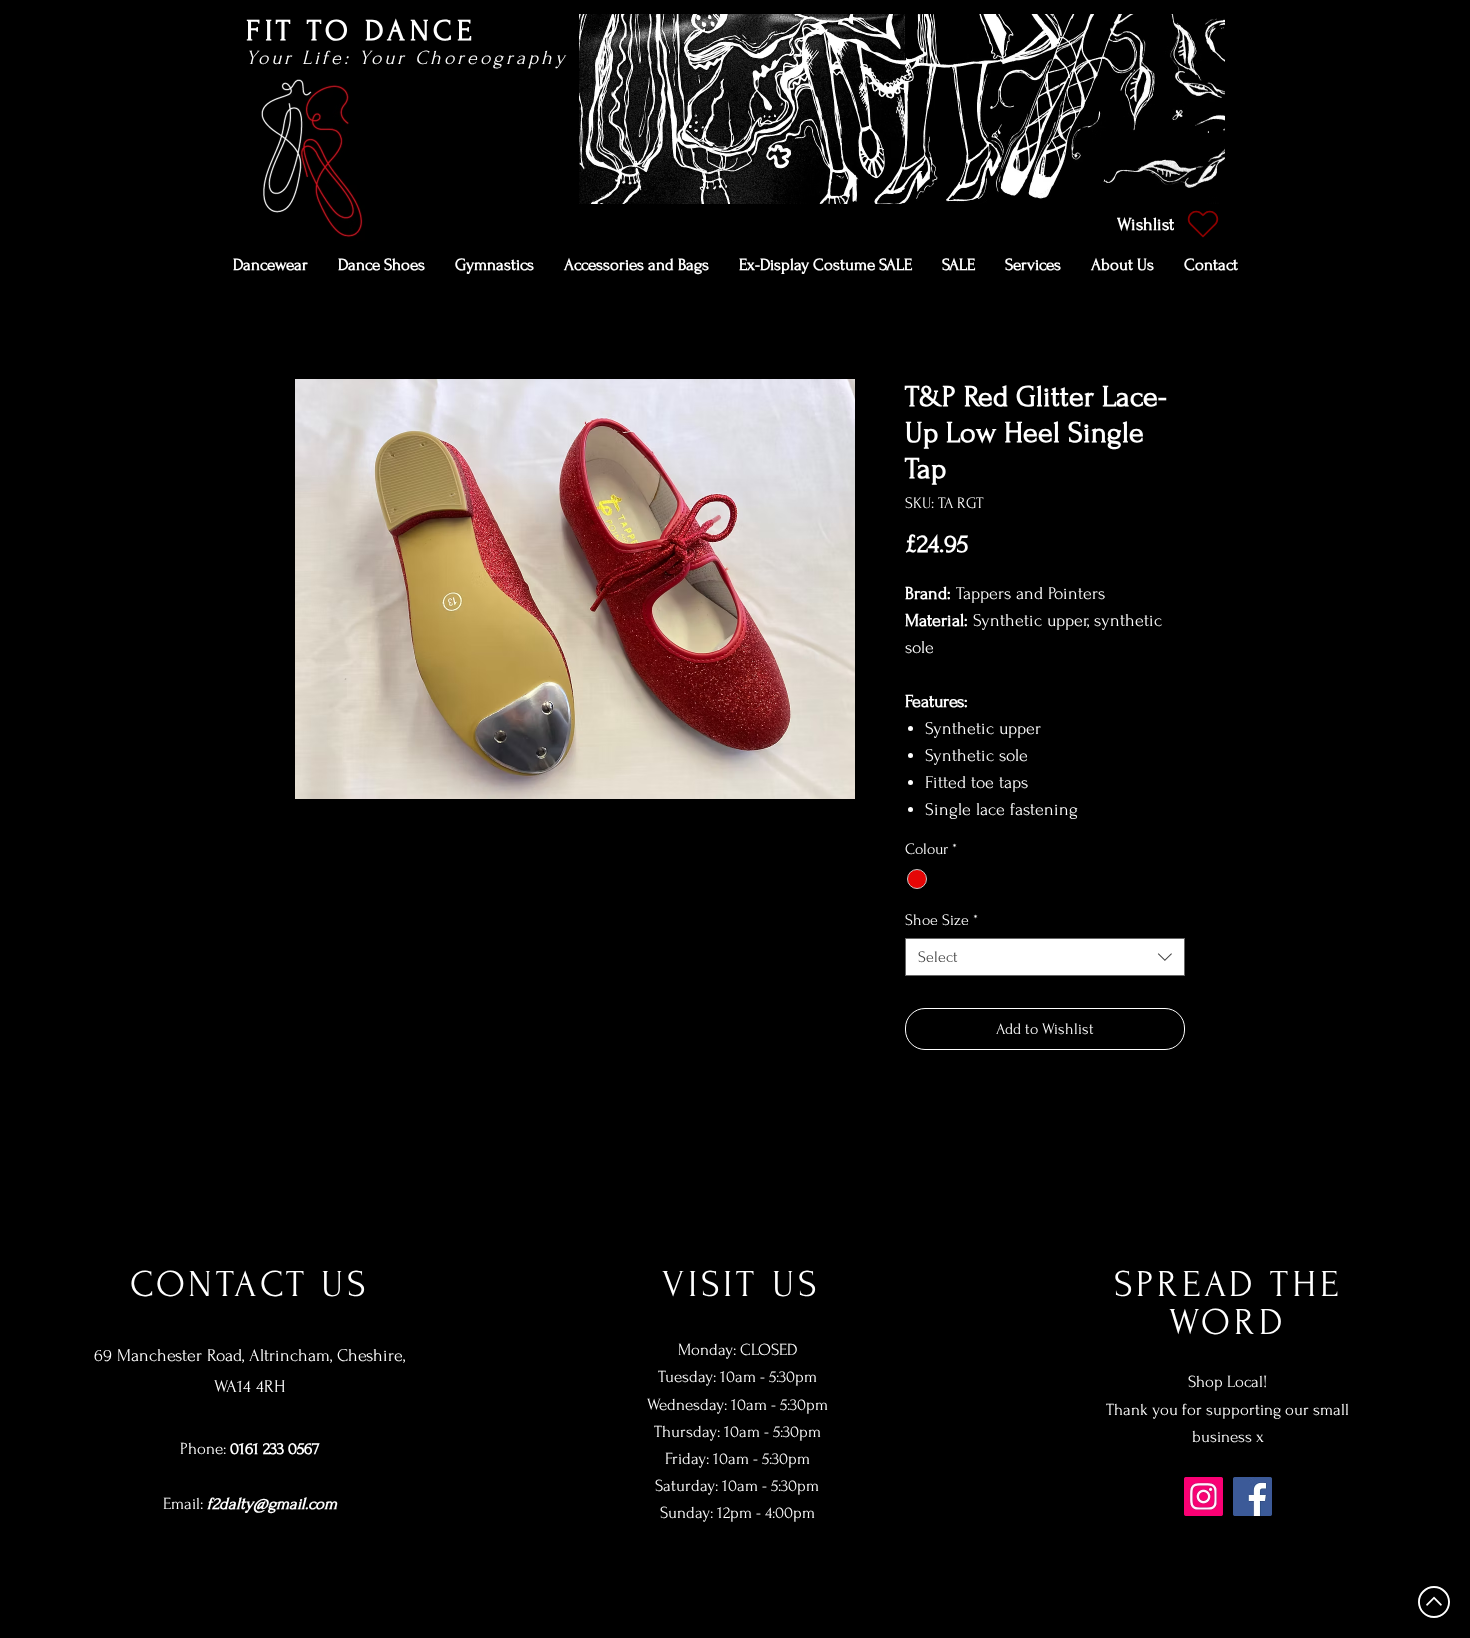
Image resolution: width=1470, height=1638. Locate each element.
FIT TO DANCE (361, 30)
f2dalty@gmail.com (272, 1503)
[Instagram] (1203, 1496)
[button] (270, 265)
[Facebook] (1252, 1496)
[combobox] (1045, 957)
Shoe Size (941, 920)
